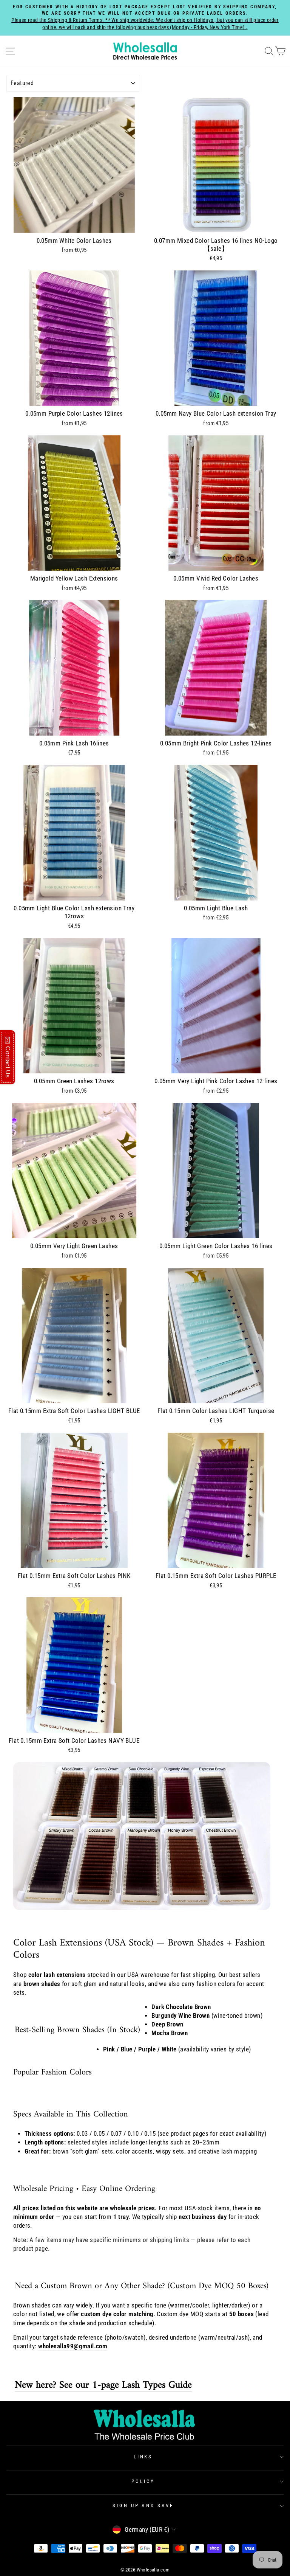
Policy (143, 2481)
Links (143, 2457)
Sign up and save (143, 2505)
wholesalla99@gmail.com (73, 2346)
